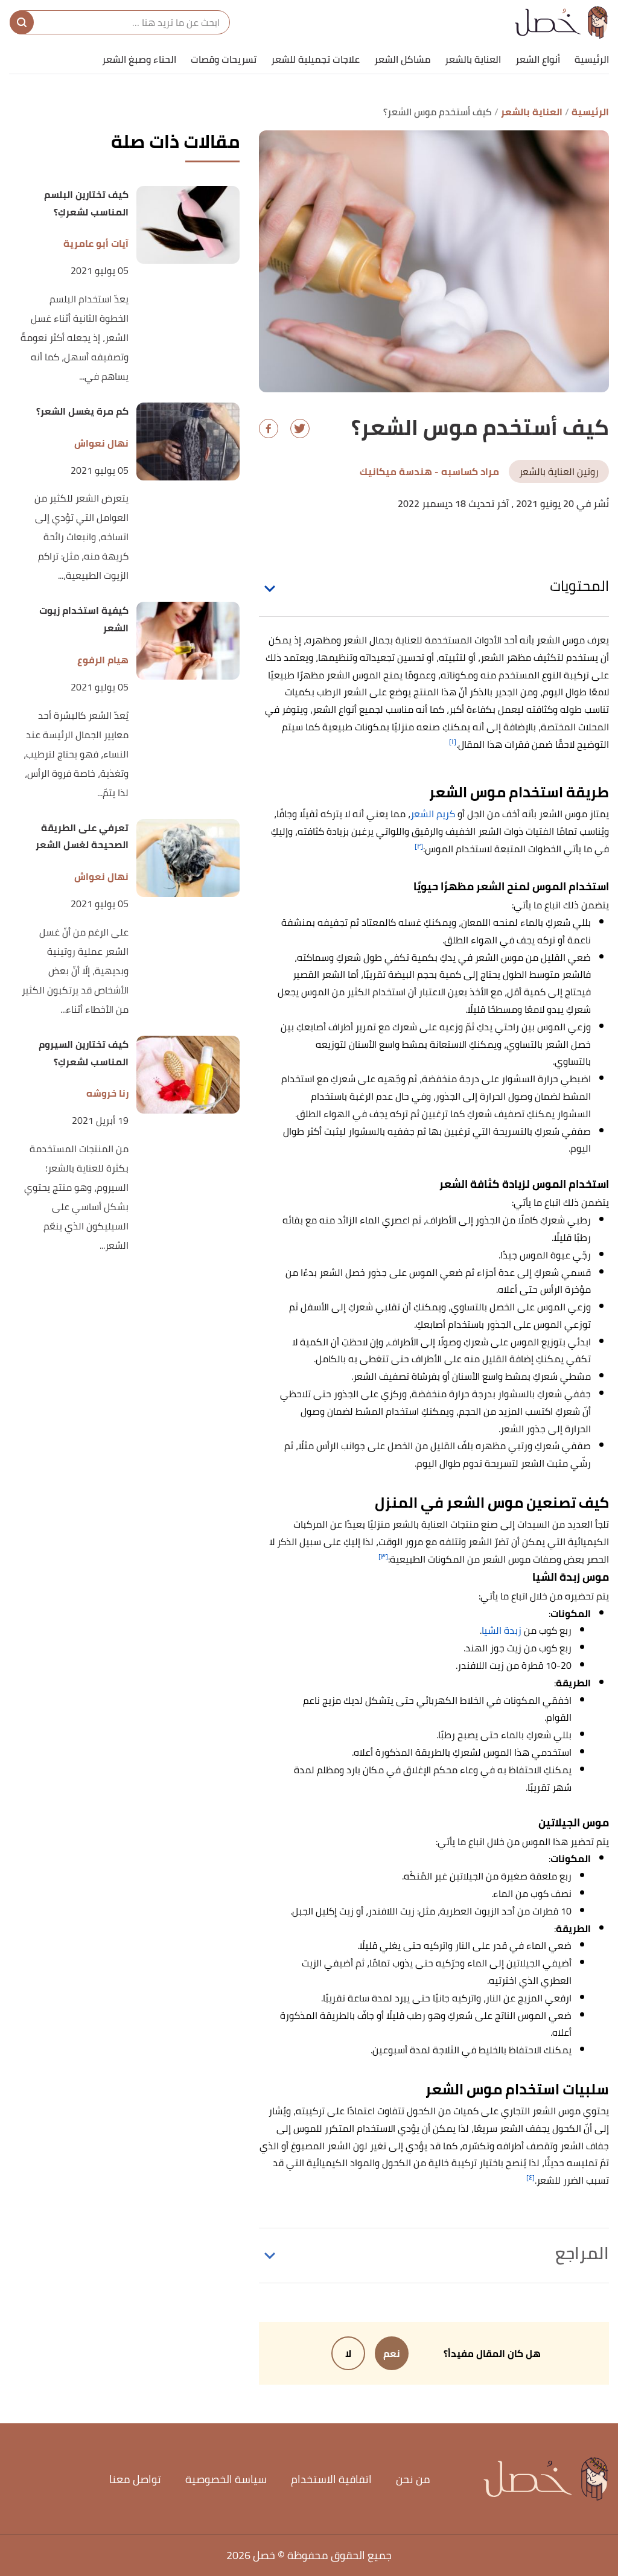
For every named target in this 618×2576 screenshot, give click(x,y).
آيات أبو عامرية (96, 244)
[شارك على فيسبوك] (269, 429)
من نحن (413, 2479)
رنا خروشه (107, 1093)
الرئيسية (592, 59)
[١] (453, 741)
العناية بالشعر (473, 59)
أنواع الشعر (538, 59)
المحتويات (579, 586)
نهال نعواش (101, 443)
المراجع (582, 2253)
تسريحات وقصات (224, 59)
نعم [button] (392, 2353)
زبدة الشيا (502, 1630)
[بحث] (22, 22)
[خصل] (562, 22)
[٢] (419, 846)
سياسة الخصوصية (226, 2479)
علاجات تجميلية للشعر (315, 59)
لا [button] (348, 2353)
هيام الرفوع (103, 660)
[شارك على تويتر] (300, 429)
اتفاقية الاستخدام (331, 2479)
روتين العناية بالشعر (559, 471)
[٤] (530, 2177)
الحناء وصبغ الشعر (139, 59)
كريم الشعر (433, 814)
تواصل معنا (135, 2479)
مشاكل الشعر (402, 59)
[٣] (383, 1556)
